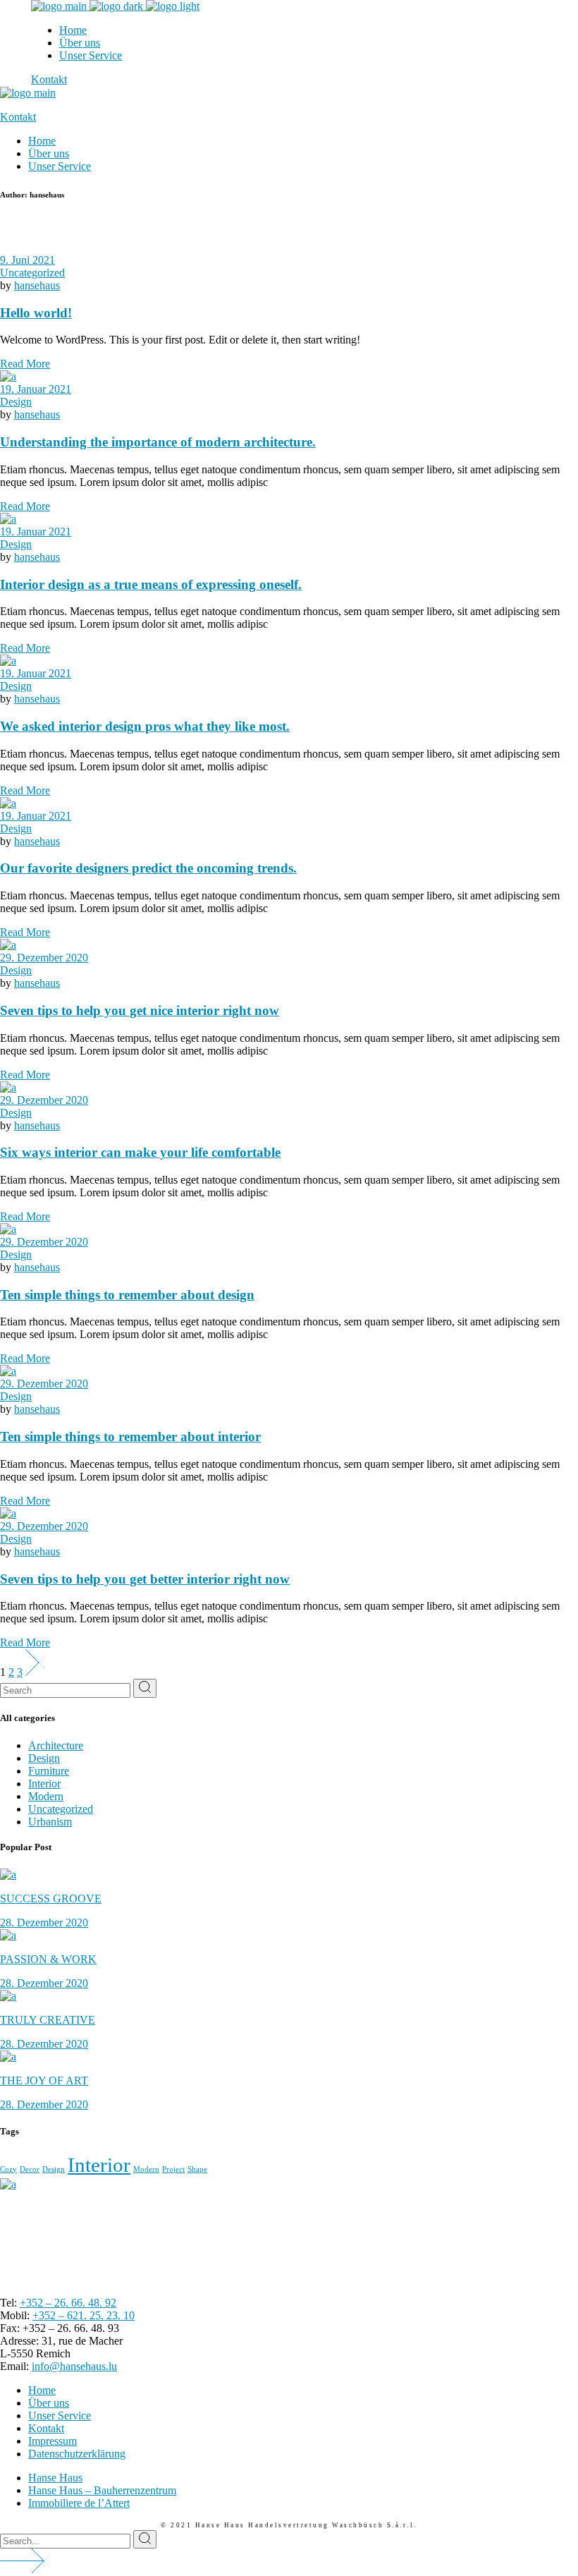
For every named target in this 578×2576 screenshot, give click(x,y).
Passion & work (48, 1959)
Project (173, 2169)
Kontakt (46, 2428)
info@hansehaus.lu (74, 2366)
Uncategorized (32, 273)
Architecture (56, 1745)
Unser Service (60, 2416)
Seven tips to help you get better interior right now (145, 1579)
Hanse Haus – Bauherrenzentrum (102, 2490)
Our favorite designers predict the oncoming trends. (148, 868)
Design (16, 402)
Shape (197, 2169)
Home (42, 2390)
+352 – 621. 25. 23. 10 (84, 2315)
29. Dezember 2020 (44, 958)
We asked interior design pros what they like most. (145, 726)
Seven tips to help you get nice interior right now (140, 1010)
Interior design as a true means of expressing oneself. (151, 584)
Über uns (49, 2403)
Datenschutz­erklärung (77, 2454)
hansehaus (37, 285)
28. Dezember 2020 (44, 1922)
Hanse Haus (55, 2478)
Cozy (8, 2169)
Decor (30, 2169)
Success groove (51, 1898)
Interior (44, 1784)
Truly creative (48, 2020)
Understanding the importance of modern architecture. (158, 442)
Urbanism (50, 1822)
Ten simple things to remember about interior (130, 1436)
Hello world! (36, 313)
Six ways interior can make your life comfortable (140, 1152)
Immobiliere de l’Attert (79, 2503)
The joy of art (44, 2080)
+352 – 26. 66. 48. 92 (68, 2303)
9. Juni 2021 (27, 260)
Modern (46, 1796)
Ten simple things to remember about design (127, 1295)
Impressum (53, 2441)
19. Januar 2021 (36, 389)
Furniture (49, 1771)
